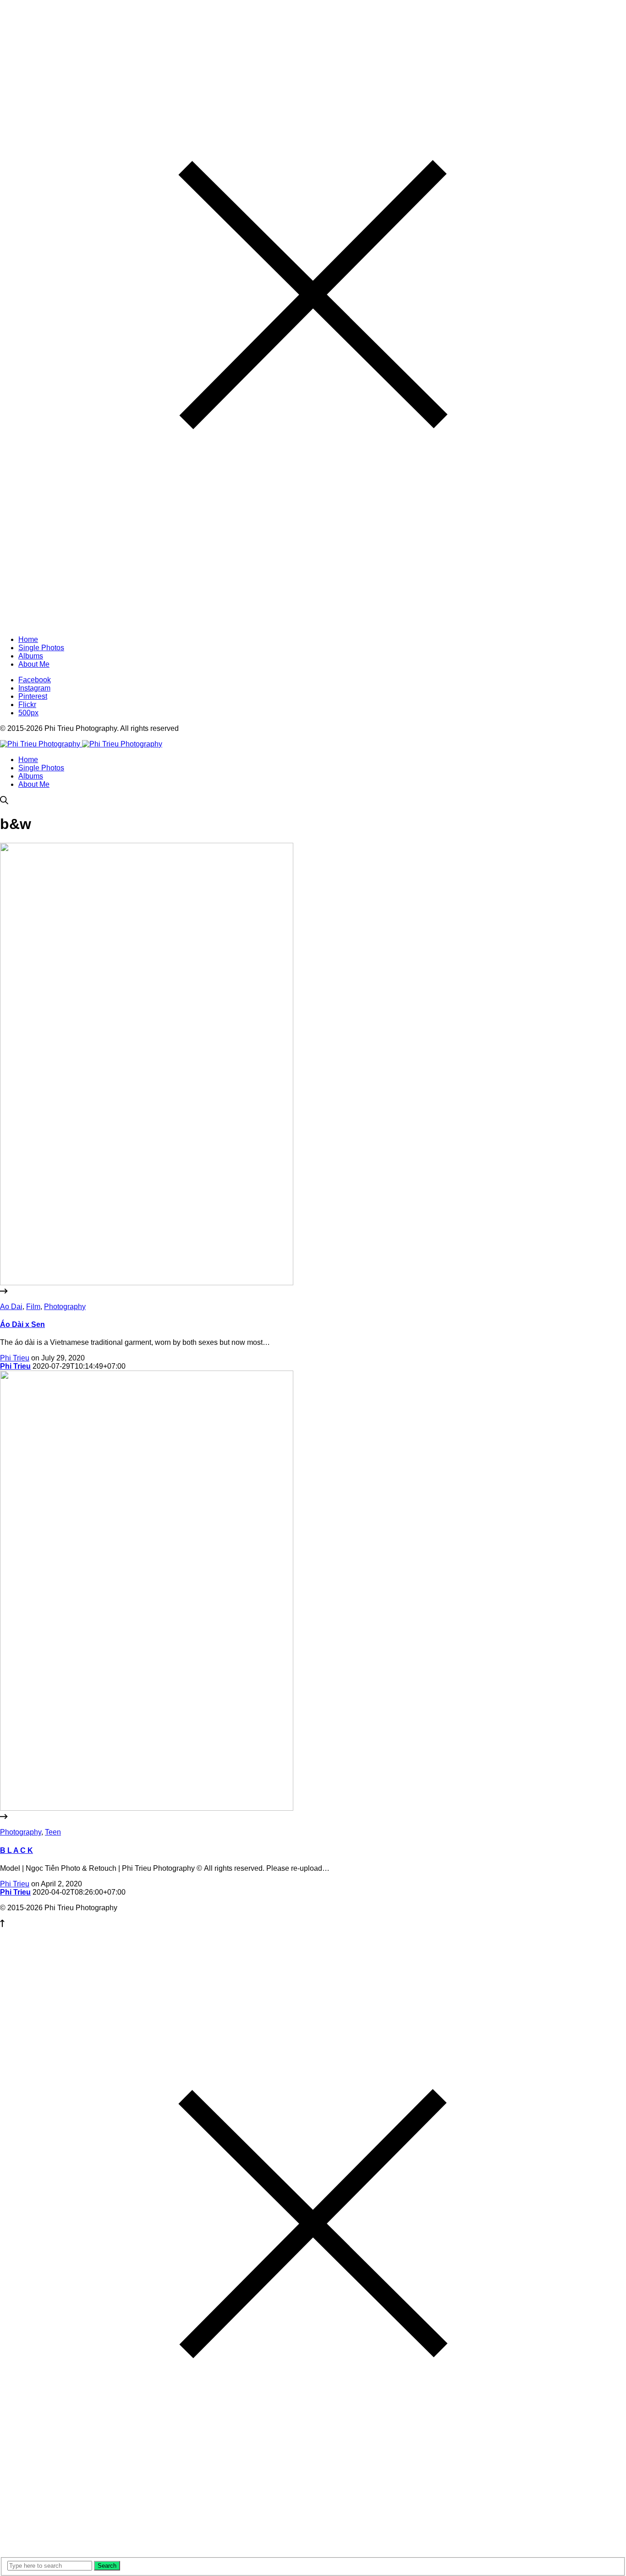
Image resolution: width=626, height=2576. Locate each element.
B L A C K (16, 1850)
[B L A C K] (313, 1813)
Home (28, 760)
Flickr (27, 705)
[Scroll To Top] (2, 1925)
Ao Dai (11, 1307)
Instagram (34, 688)
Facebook (35, 680)
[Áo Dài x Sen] (313, 1287)
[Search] (4, 802)
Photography (65, 1307)
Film (33, 1307)
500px (28, 713)
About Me (34, 784)
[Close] (313, 624)
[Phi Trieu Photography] (81, 744)
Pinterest (33, 696)
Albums (31, 776)
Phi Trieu (15, 1358)
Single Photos (41, 768)
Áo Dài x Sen (22, 1324)
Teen (53, 1832)
